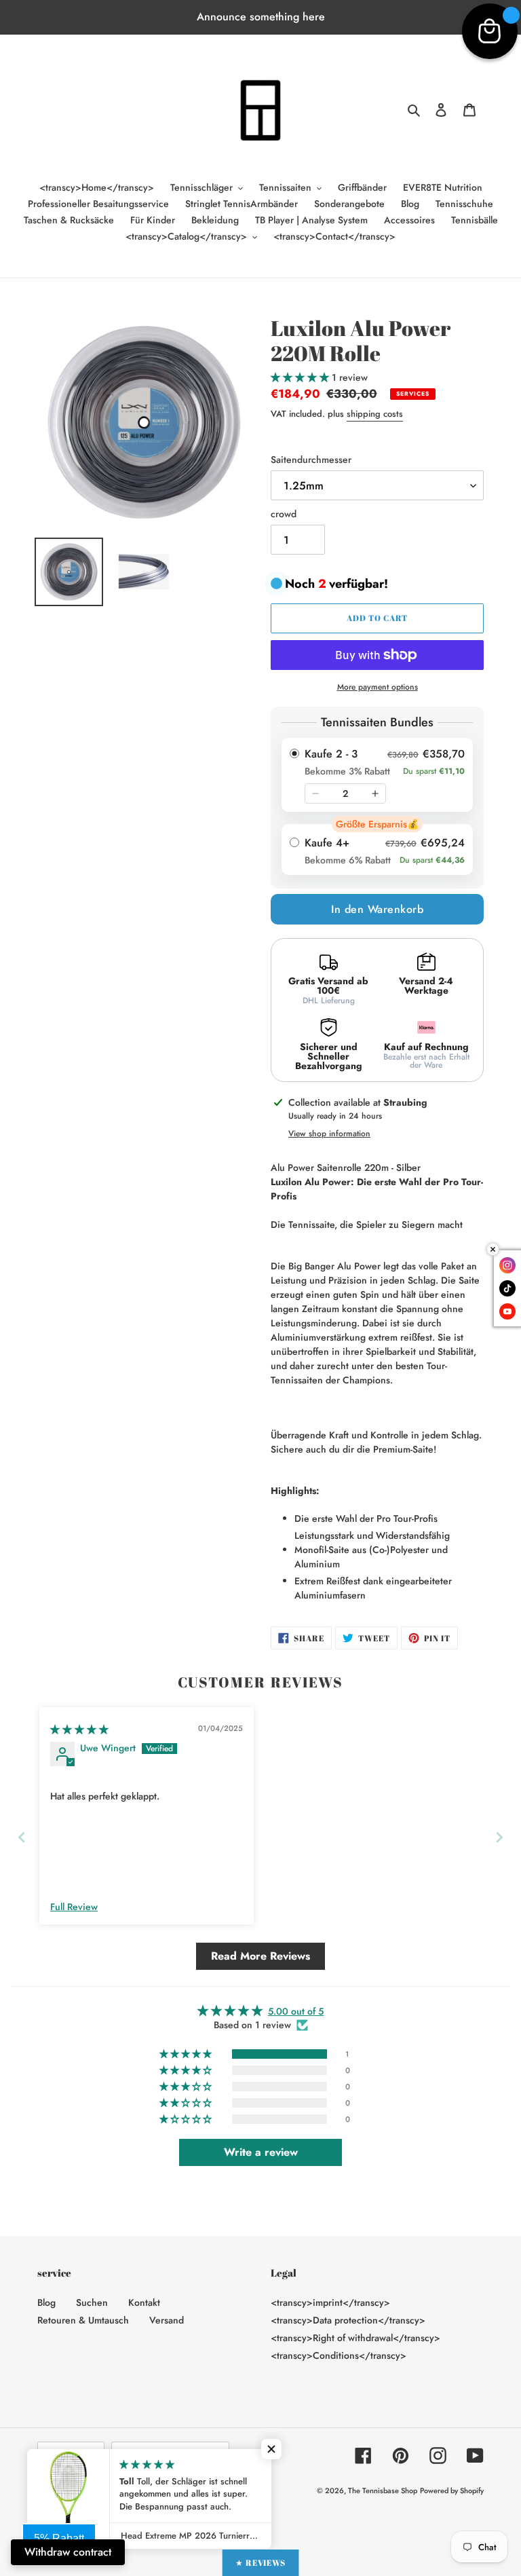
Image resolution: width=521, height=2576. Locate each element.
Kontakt (144, 2302)
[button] (301, 377)
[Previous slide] (22, 1837)
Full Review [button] (74, 1907)
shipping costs (375, 414)
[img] (79, 1730)
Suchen (92, 2302)
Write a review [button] (261, 2152)
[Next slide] (499, 1837)
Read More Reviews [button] (260, 1956)
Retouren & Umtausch (83, 2320)
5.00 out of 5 (296, 2011)
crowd (284, 514)
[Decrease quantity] (315, 794)
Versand (167, 2320)
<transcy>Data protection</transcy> (348, 2320)
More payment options (378, 687)
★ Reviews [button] (261, 2562)
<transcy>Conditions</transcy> (339, 2355)
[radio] (377, 775)
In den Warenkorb (377, 909)
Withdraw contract (68, 2552)
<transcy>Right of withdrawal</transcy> (355, 2338)
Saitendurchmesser (311, 460)
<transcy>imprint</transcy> (330, 2302)
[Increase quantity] (375, 794)
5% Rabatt (59, 2538)
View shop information (329, 1134)
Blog (46, 2302)
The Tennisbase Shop (383, 2490)
